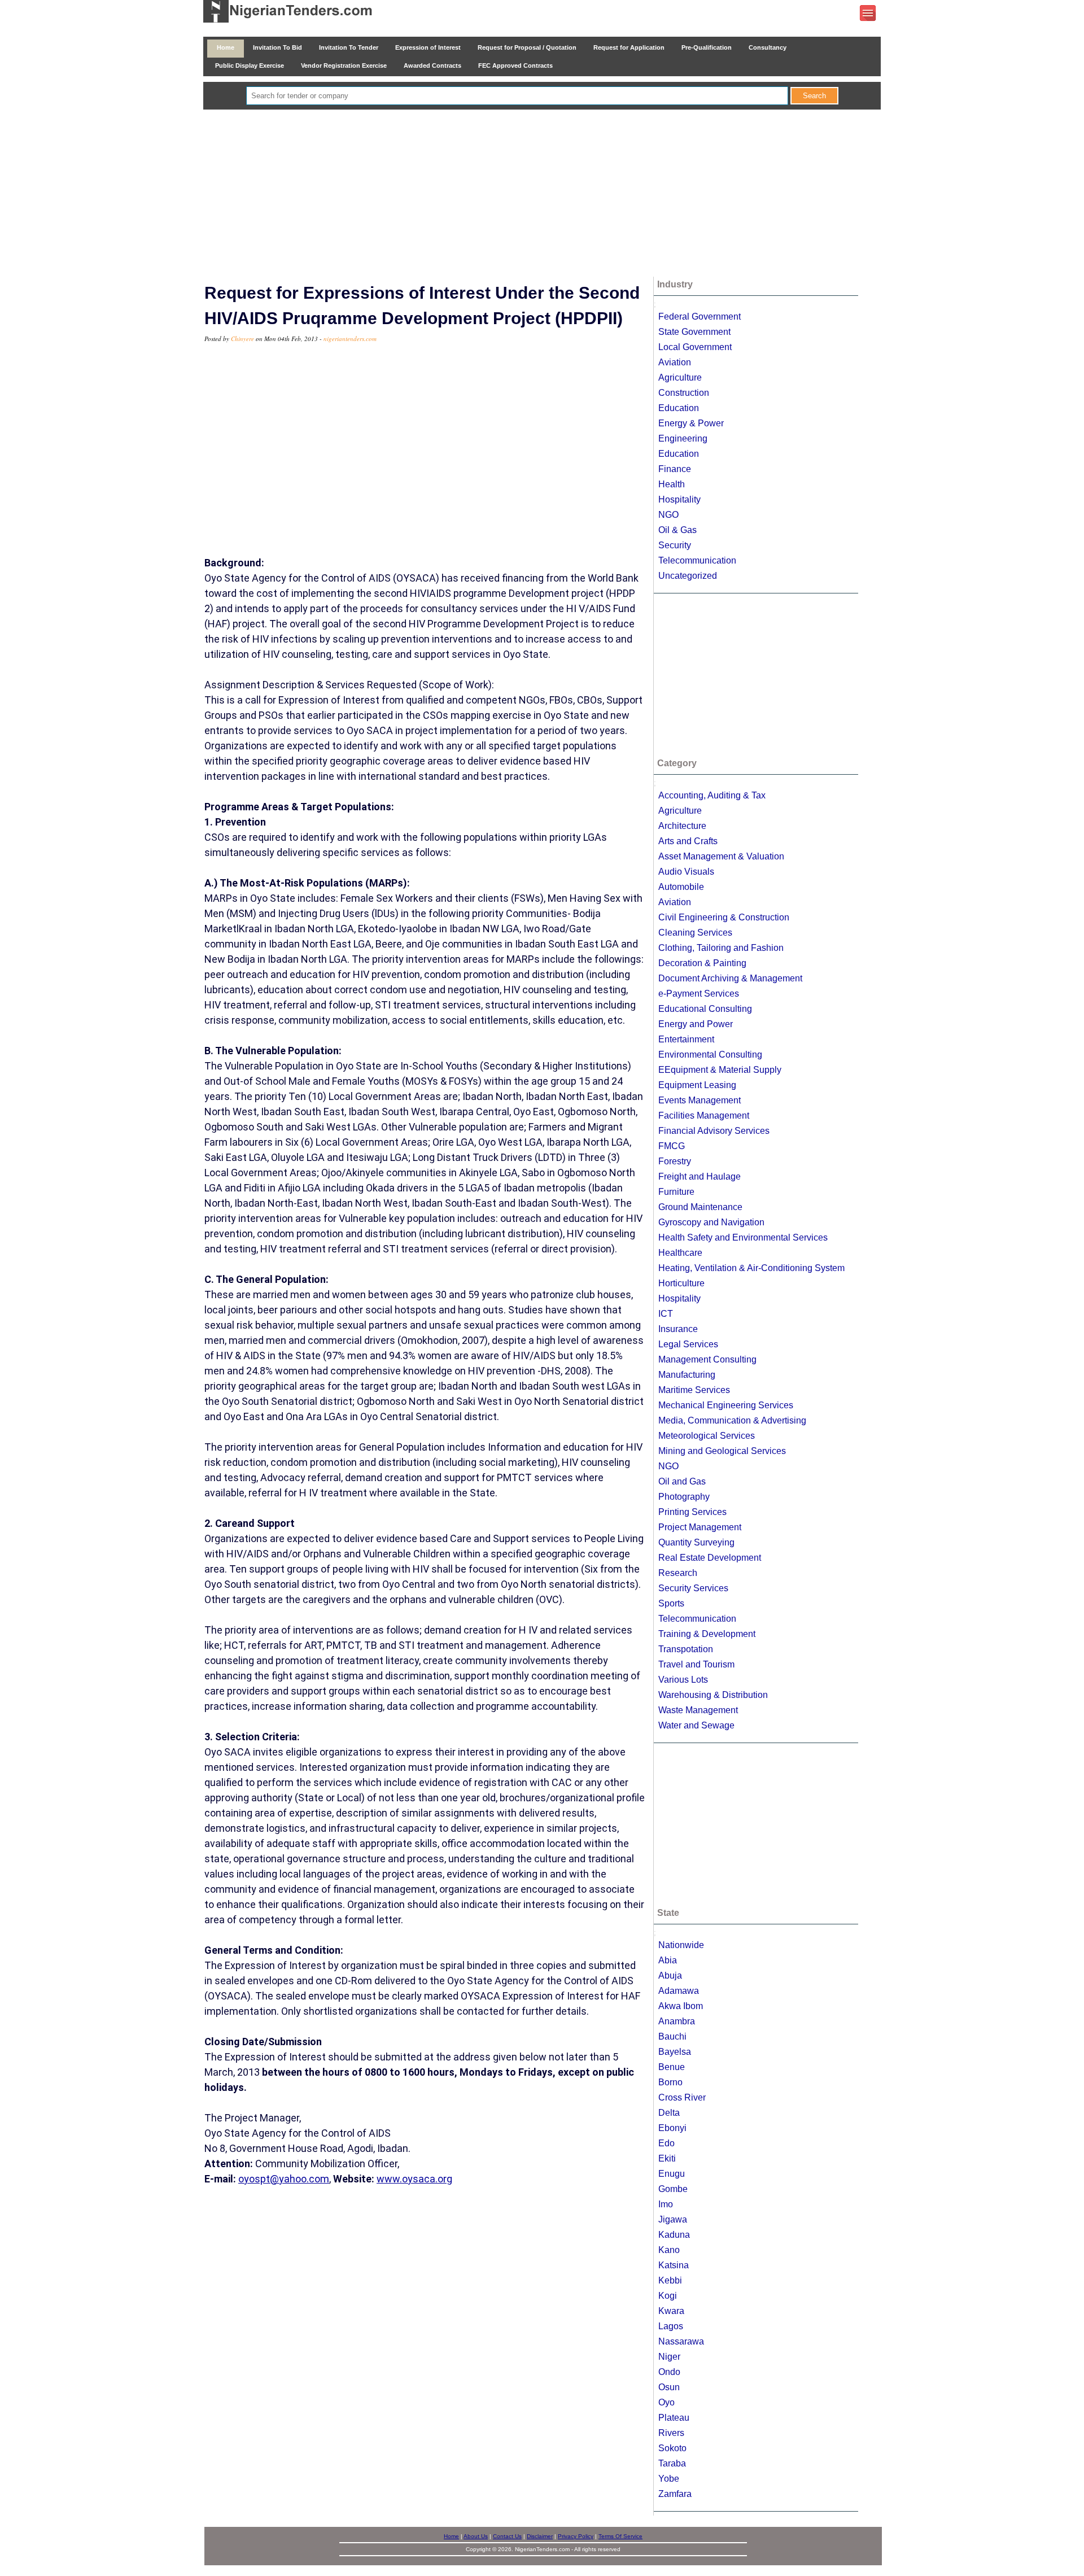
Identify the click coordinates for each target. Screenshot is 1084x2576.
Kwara (671, 2311)
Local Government (695, 347)
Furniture (676, 1192)
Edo (666, 2143)
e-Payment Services (699, 994)
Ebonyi (672, 2128)
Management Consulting (707, 1359)
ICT (666, 1314)
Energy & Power (691, 423)
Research (678, 1573)
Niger (669, 2357)
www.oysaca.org (414, 2179)
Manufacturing (687, 1375)
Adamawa (679, 1991)
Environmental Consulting (710, 1055)
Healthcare (680, 1253)
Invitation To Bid (277, 47)
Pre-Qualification (707, 47)
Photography (684, 1497)
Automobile (681, 887)
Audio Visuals (686, 872)
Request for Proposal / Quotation (527, 47)
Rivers (671, 2433)
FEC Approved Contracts (515, 66)
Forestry (675, 1161)
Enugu (672, 2174)
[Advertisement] (542, 194)
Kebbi (670, 2280)
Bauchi (672, 2036)
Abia (668, 1960)
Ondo (669, 2372)
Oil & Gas (677, 530)
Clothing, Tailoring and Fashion (721, 948)
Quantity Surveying (696, 1542)
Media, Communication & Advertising (732, 1420)
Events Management (700, 1100)
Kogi (668, 2296)
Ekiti (667, 2158)
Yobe (669, 2479)
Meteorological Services (707, 1436)
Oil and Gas (682, 1481)
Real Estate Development (710, 1558)
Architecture (682, 826)
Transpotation (686, 1649)
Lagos (671, 2326)
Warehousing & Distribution (713, 1695)
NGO (668, 515)
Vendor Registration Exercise (344, 66)
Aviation (675, 362)
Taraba (672, 2463)
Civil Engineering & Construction (724, 917)
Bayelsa (675, 2052)
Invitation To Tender (349, 47)
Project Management (700, 1527)
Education (679, 408)
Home (226, 47)
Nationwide (681, 1945)
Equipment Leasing (697, 1085)
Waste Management (698, 1710)
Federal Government (700, 316)
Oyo (666, 2402)
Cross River (682, 2097)
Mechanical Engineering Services (726, 1405)
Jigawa (673, 2219)
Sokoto (672, 2448)
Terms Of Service (620, 2536)
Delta (669, 2113)
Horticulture (681, 1283)
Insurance (678, 1329)
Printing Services (692, 1512)
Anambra (677, 2021)
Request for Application (629, 47)
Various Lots (683, 1680)
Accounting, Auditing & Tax (712, 795)
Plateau (674, 2418)
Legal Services (688, 1344)
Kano (669, 2250)
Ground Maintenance (700, 1207)
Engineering (683, 438)
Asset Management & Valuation (721, 856)
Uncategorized (688, 576)
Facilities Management (704, 1115)
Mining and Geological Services (722, 1451)
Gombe (673, 2189)
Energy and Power (696, 1024)
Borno (670, 2082)
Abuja (670, 1975)
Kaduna (674, 2235)
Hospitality (679, 499)
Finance (675, 469)
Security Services (693, 1588)
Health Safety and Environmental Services (743, 1237)
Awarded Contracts (432, 66)
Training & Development (707, 1634)
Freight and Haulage (700, 1176)
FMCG (672, 1146)
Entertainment (686, 1039)
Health (672, 484)
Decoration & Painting (702, 963)
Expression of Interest (428, 47)
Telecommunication (697, 560)
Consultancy (768, 47)
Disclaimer (540, 2536)
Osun (669, 2387)
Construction (684, 393)
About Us (476, 2536)
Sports (671, 1603)
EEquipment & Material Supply (720, 1070)
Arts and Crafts (688, 841)
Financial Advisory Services (714, 1131)
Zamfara (675, 2494)
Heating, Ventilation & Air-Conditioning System (751, 1268)
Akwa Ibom (681, 2006)
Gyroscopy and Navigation (711, 1222)
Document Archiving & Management (730, 978)
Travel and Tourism (696, 1664)
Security (675, 545)
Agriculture (680, 377)
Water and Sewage (696, 1725)
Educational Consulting (705, 1009)
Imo (666, 2204)
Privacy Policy (576, 2536)
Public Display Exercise (250, 66)
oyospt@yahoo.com (284, 2179)
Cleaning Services (695, 933)
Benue (672, 2067)
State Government (694, 332)
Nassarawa (681, 2341)
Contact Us (507, 2536)
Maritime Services (694, 1390)
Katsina (674, 2265)
